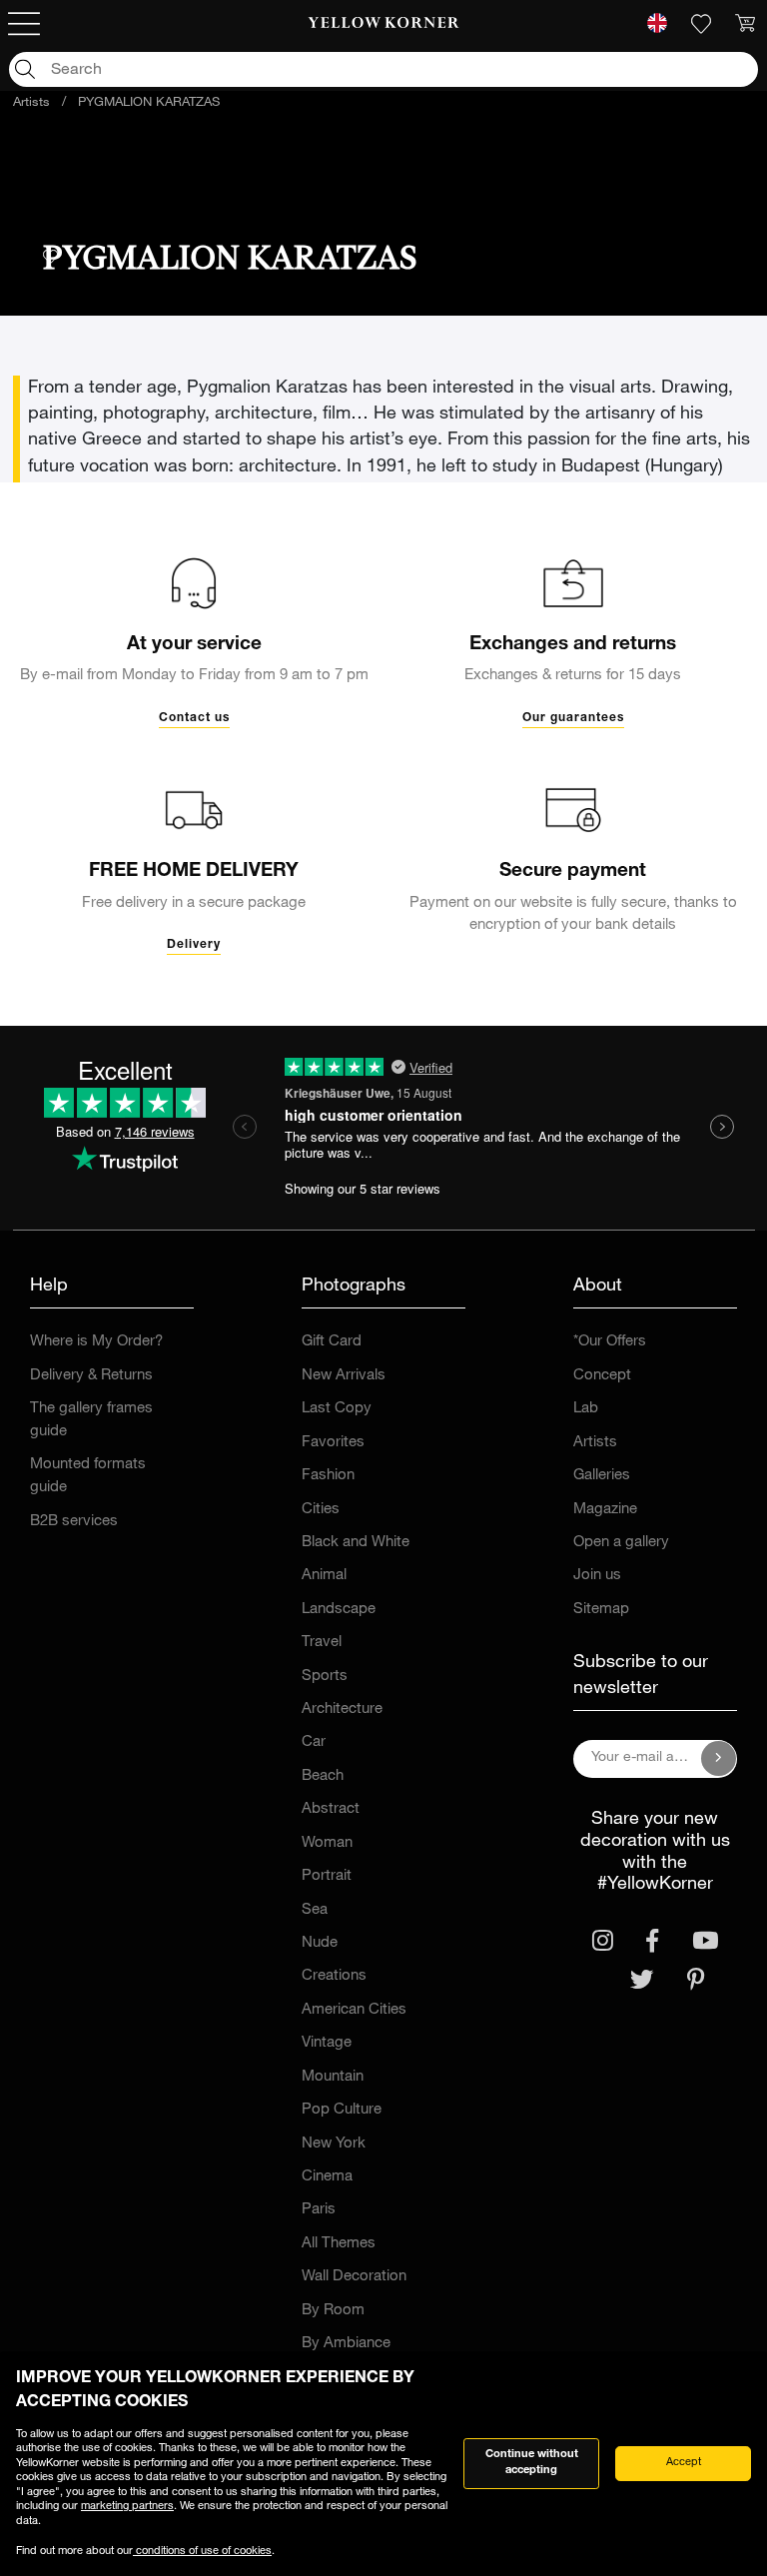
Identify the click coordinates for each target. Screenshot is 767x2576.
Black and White (356, 1543)
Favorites (333, 1443)
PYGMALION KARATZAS (149, 103)
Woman (327, 1843)
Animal (324, 1576)
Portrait (327, 1876)
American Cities (354, 2010)
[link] (384, 24)
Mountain (333, 2077)
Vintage (327, 2043)
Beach (323, 1776)
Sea (315, 1910)
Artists (31, 103)
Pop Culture (342, 2110)
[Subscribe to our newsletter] (719, 1759)
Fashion (328, 1476)
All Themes (339, 2244)
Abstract (331, 1809)
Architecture (342, 1710)
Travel (322, 1643)
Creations (334, 1976)
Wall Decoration (354, 2277)
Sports (325, 1677)
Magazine (605, 1510)
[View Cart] (745, 24)
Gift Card (332, 1342)
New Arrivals (344, 1376)
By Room (333, 2311)
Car (314, 1742)
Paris (319, 2210)
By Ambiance (346, 2344)
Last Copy (337, 1409)
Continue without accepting (532, 2463)
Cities (321, 1510)
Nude (320, 1943)
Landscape (339, 1610)
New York (334, 2144)
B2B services (74, 1522)
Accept (684, 2463)
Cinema (327, 2177)
